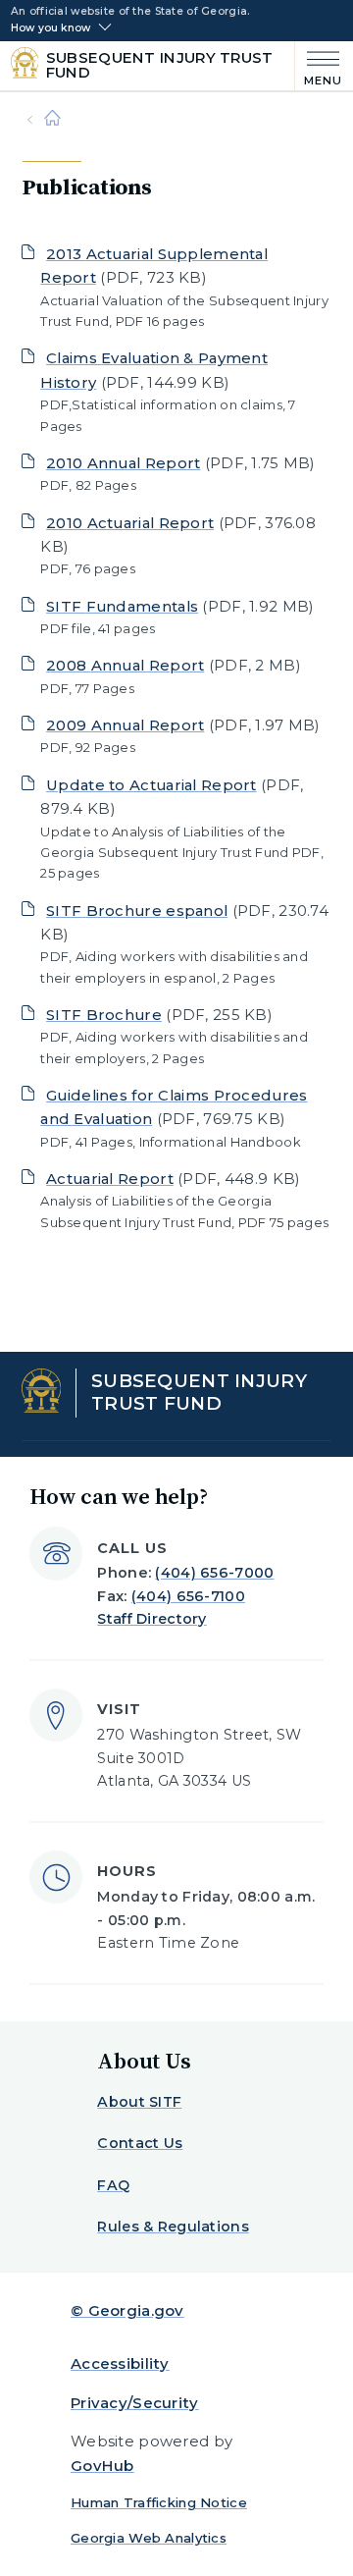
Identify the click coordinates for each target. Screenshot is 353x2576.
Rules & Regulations (173, 2227)
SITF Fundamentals (122, 606)
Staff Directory (151, 1619)
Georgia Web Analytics (149, 2538)
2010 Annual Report (123, 463)
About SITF (139, 2102)
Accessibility (120, 2363)
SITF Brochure (104, 1015)
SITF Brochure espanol (137, 911)
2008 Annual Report (125, 665)
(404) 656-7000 (214, 1573)
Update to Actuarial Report (151, 785)
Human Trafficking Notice (159, 2502)
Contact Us (140, 2143)
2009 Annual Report (125, 725)
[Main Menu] (319, 66)
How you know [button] (50, 28)
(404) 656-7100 (188, 1596)
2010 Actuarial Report (130, 523)
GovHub (102, 2466)
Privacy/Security (135, 2403)
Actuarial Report (110, 1179)
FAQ (113, 2185)
